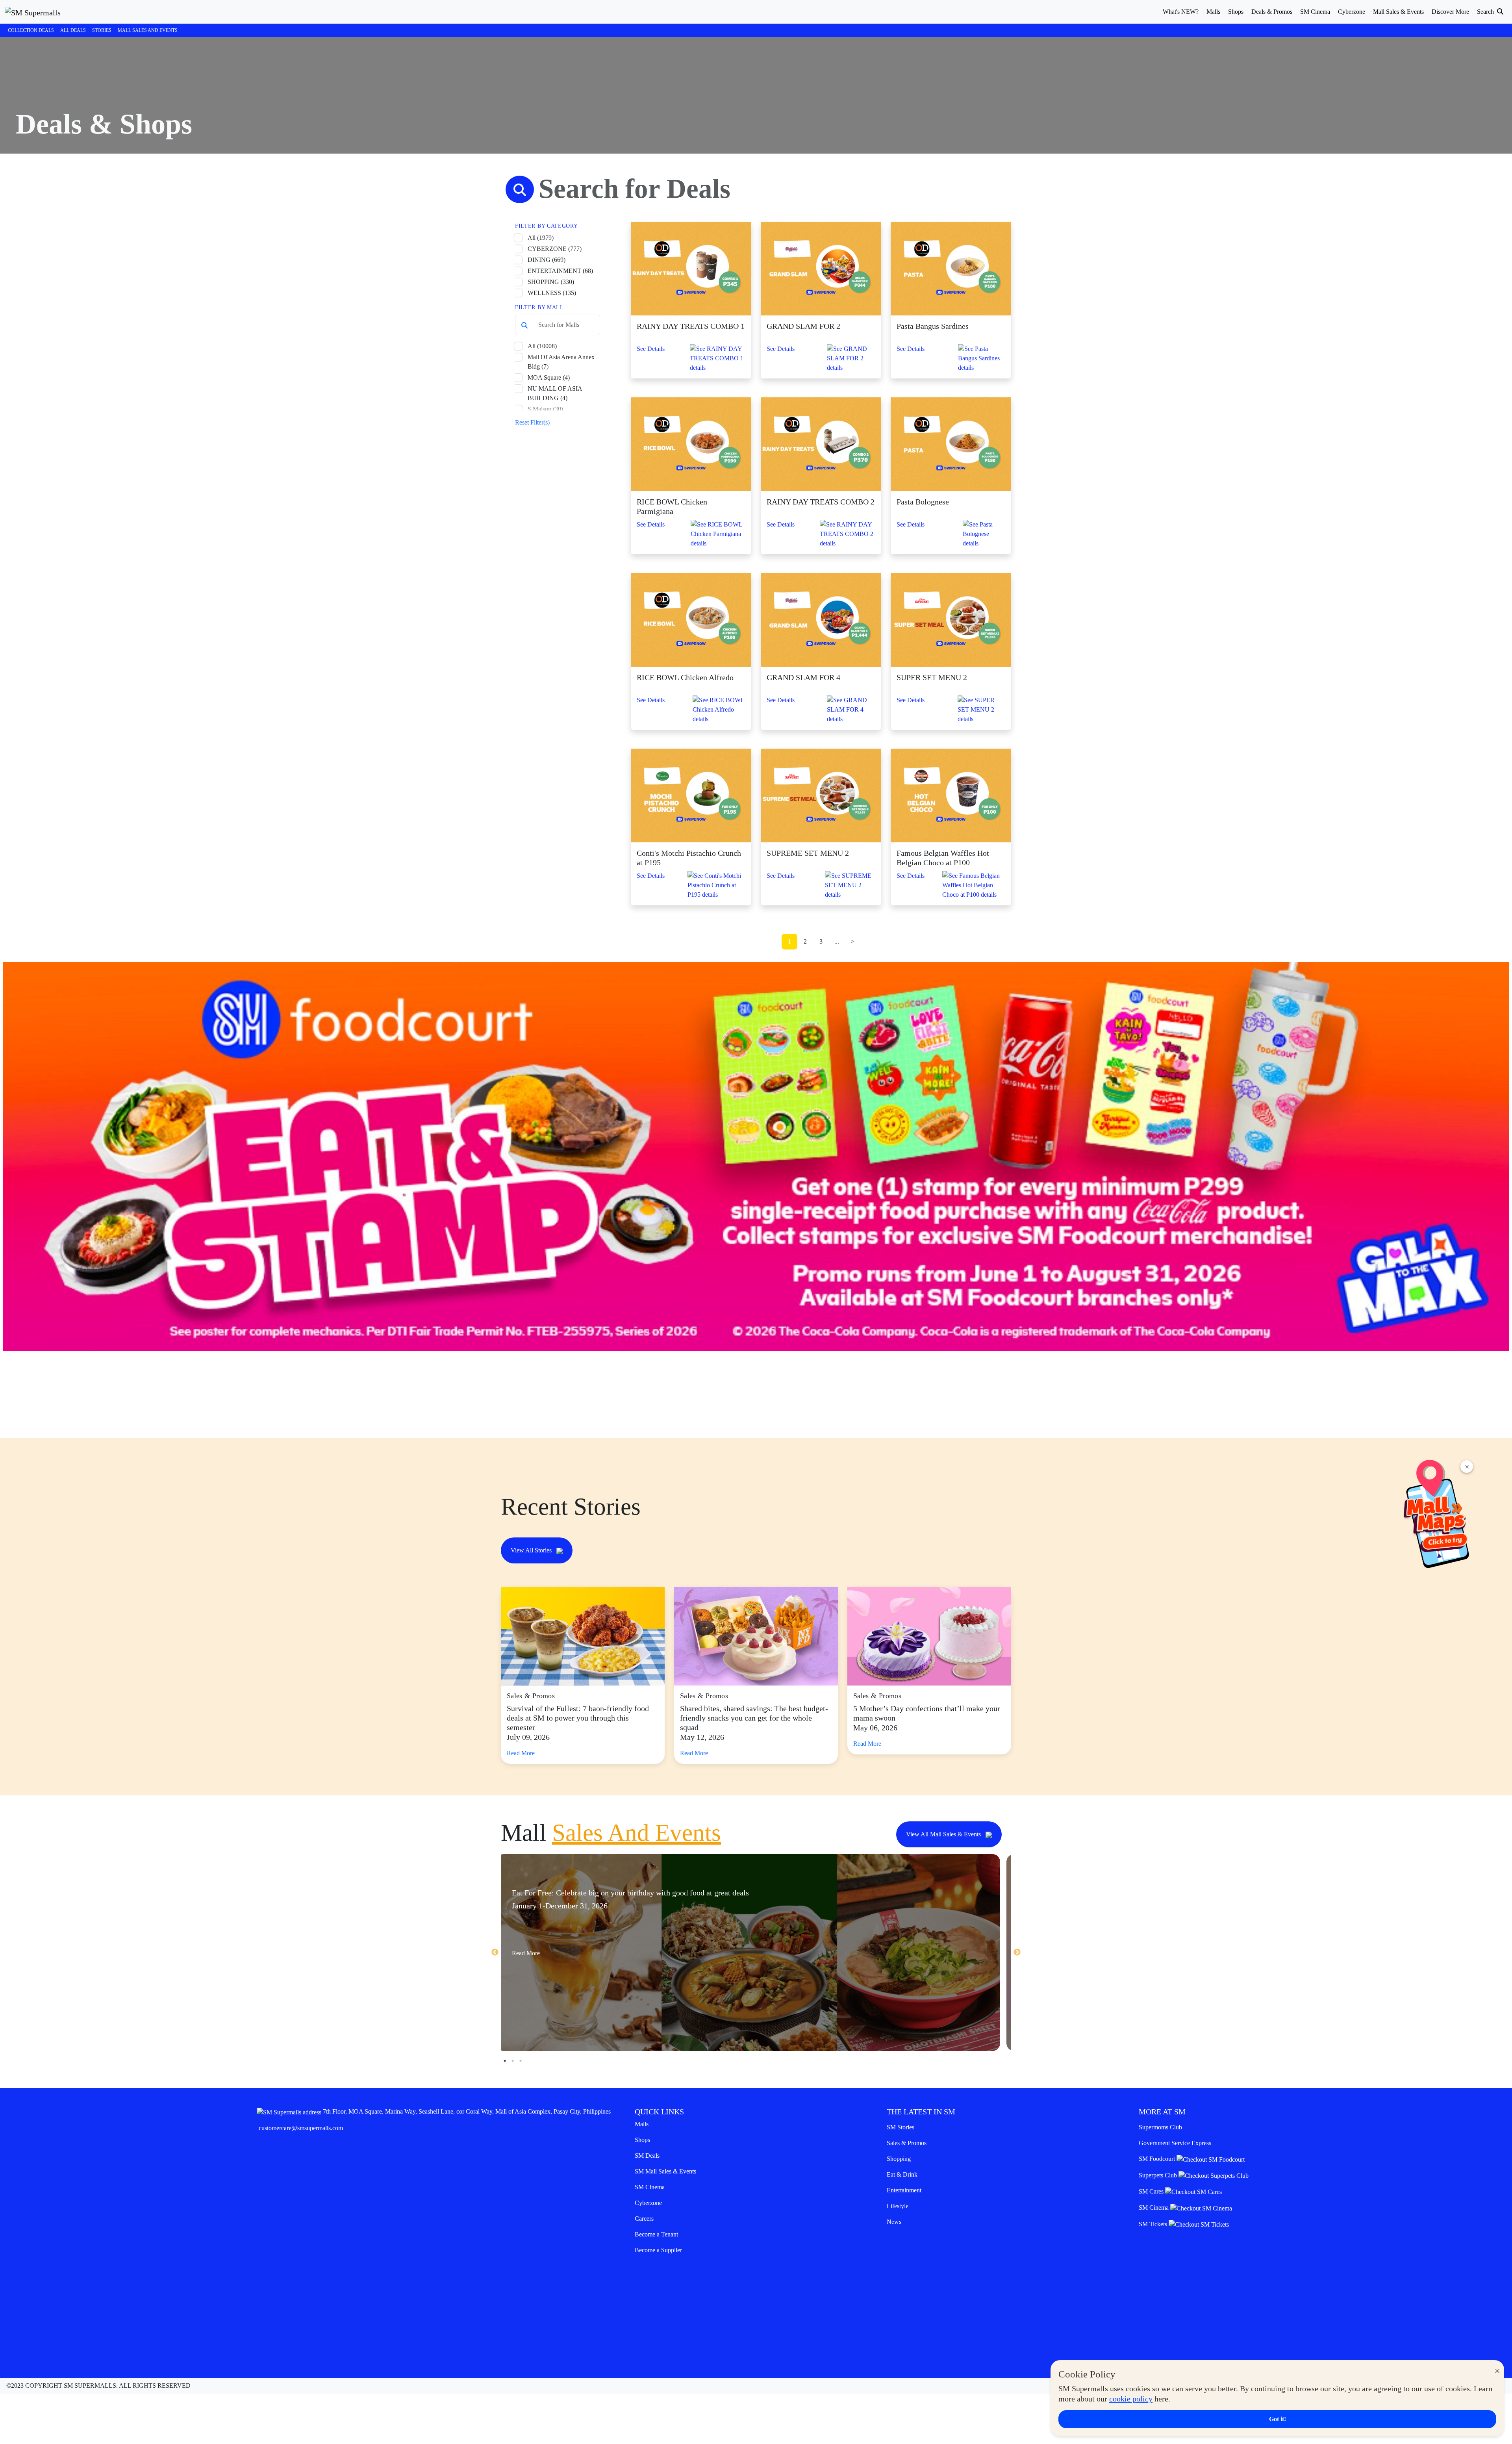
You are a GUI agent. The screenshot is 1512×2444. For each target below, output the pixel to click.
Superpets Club (1159, 2175)
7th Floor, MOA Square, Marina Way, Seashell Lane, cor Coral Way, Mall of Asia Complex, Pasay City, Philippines (467, 2111)
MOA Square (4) (549, 377)
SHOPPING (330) (551, 282)
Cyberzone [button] (1352, 12)
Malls (642, 2124)
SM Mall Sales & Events (665, 2171)
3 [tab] (521, 2061)
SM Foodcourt (1158, 2159)
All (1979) (541, 238)
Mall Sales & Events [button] (1398, 12)
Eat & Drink (902, 2174)
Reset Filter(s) (532, 422)
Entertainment (904, 2190)
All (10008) (542, 346)
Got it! (1278, 2419)
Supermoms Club (1160, 2127)
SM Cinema (650, 2187)
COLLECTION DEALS (31, 30)
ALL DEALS (73, 30)
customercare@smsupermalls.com (301, 2128)
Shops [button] (1236, 12)
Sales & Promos (907, 2143)
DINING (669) (547, 260)
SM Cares (1152, 2191)
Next (1017, 1953)
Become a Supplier (658, 2250)
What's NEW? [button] (1181, 12)
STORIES (102, 30)
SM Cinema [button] (1315, 12)
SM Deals (647, 2156)
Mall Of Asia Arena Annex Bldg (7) (561, 362)
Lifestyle (898, 2206)
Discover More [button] (1450, 12)
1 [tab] (505, 2061)
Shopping (899, 2159)
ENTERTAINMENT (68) (560, 271)
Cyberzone (648, 2203)
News (894, 2222)
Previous (495, 1953)
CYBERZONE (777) (555, 249)
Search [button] (1486, 12)
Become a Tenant (656, 2234)
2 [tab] (513, 2061)
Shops (642, 2140)
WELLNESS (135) (552, 293)
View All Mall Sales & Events (944, 1834)
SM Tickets (1154, 2224)
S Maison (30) (545, 409)
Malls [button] (1213, 12)
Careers (644, 2219)
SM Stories (901, 2127)
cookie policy (1131, 2399)
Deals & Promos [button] (1272, 12)
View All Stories (532, 1550)
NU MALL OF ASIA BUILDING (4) (555, 393)
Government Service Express (1175, 2143)
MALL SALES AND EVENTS (148, 30)
